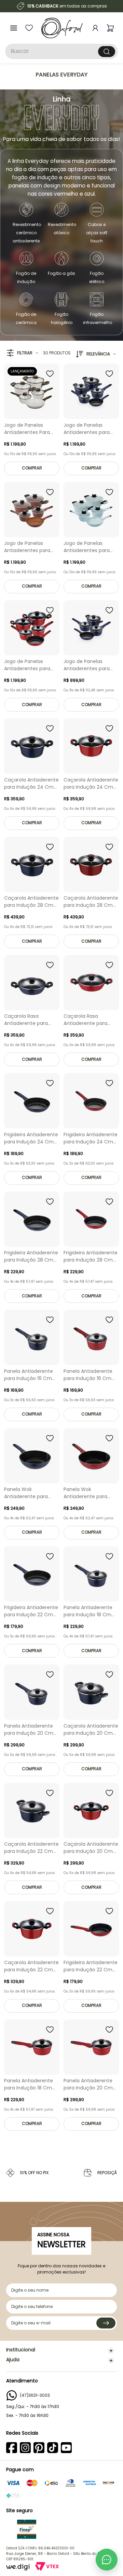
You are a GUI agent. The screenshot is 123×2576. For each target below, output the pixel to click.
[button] (22, 353)
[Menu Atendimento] (107, 2560)
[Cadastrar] (106, 2323)
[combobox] (61, 51)
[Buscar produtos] (107, 52)
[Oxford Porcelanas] (62, 28)
